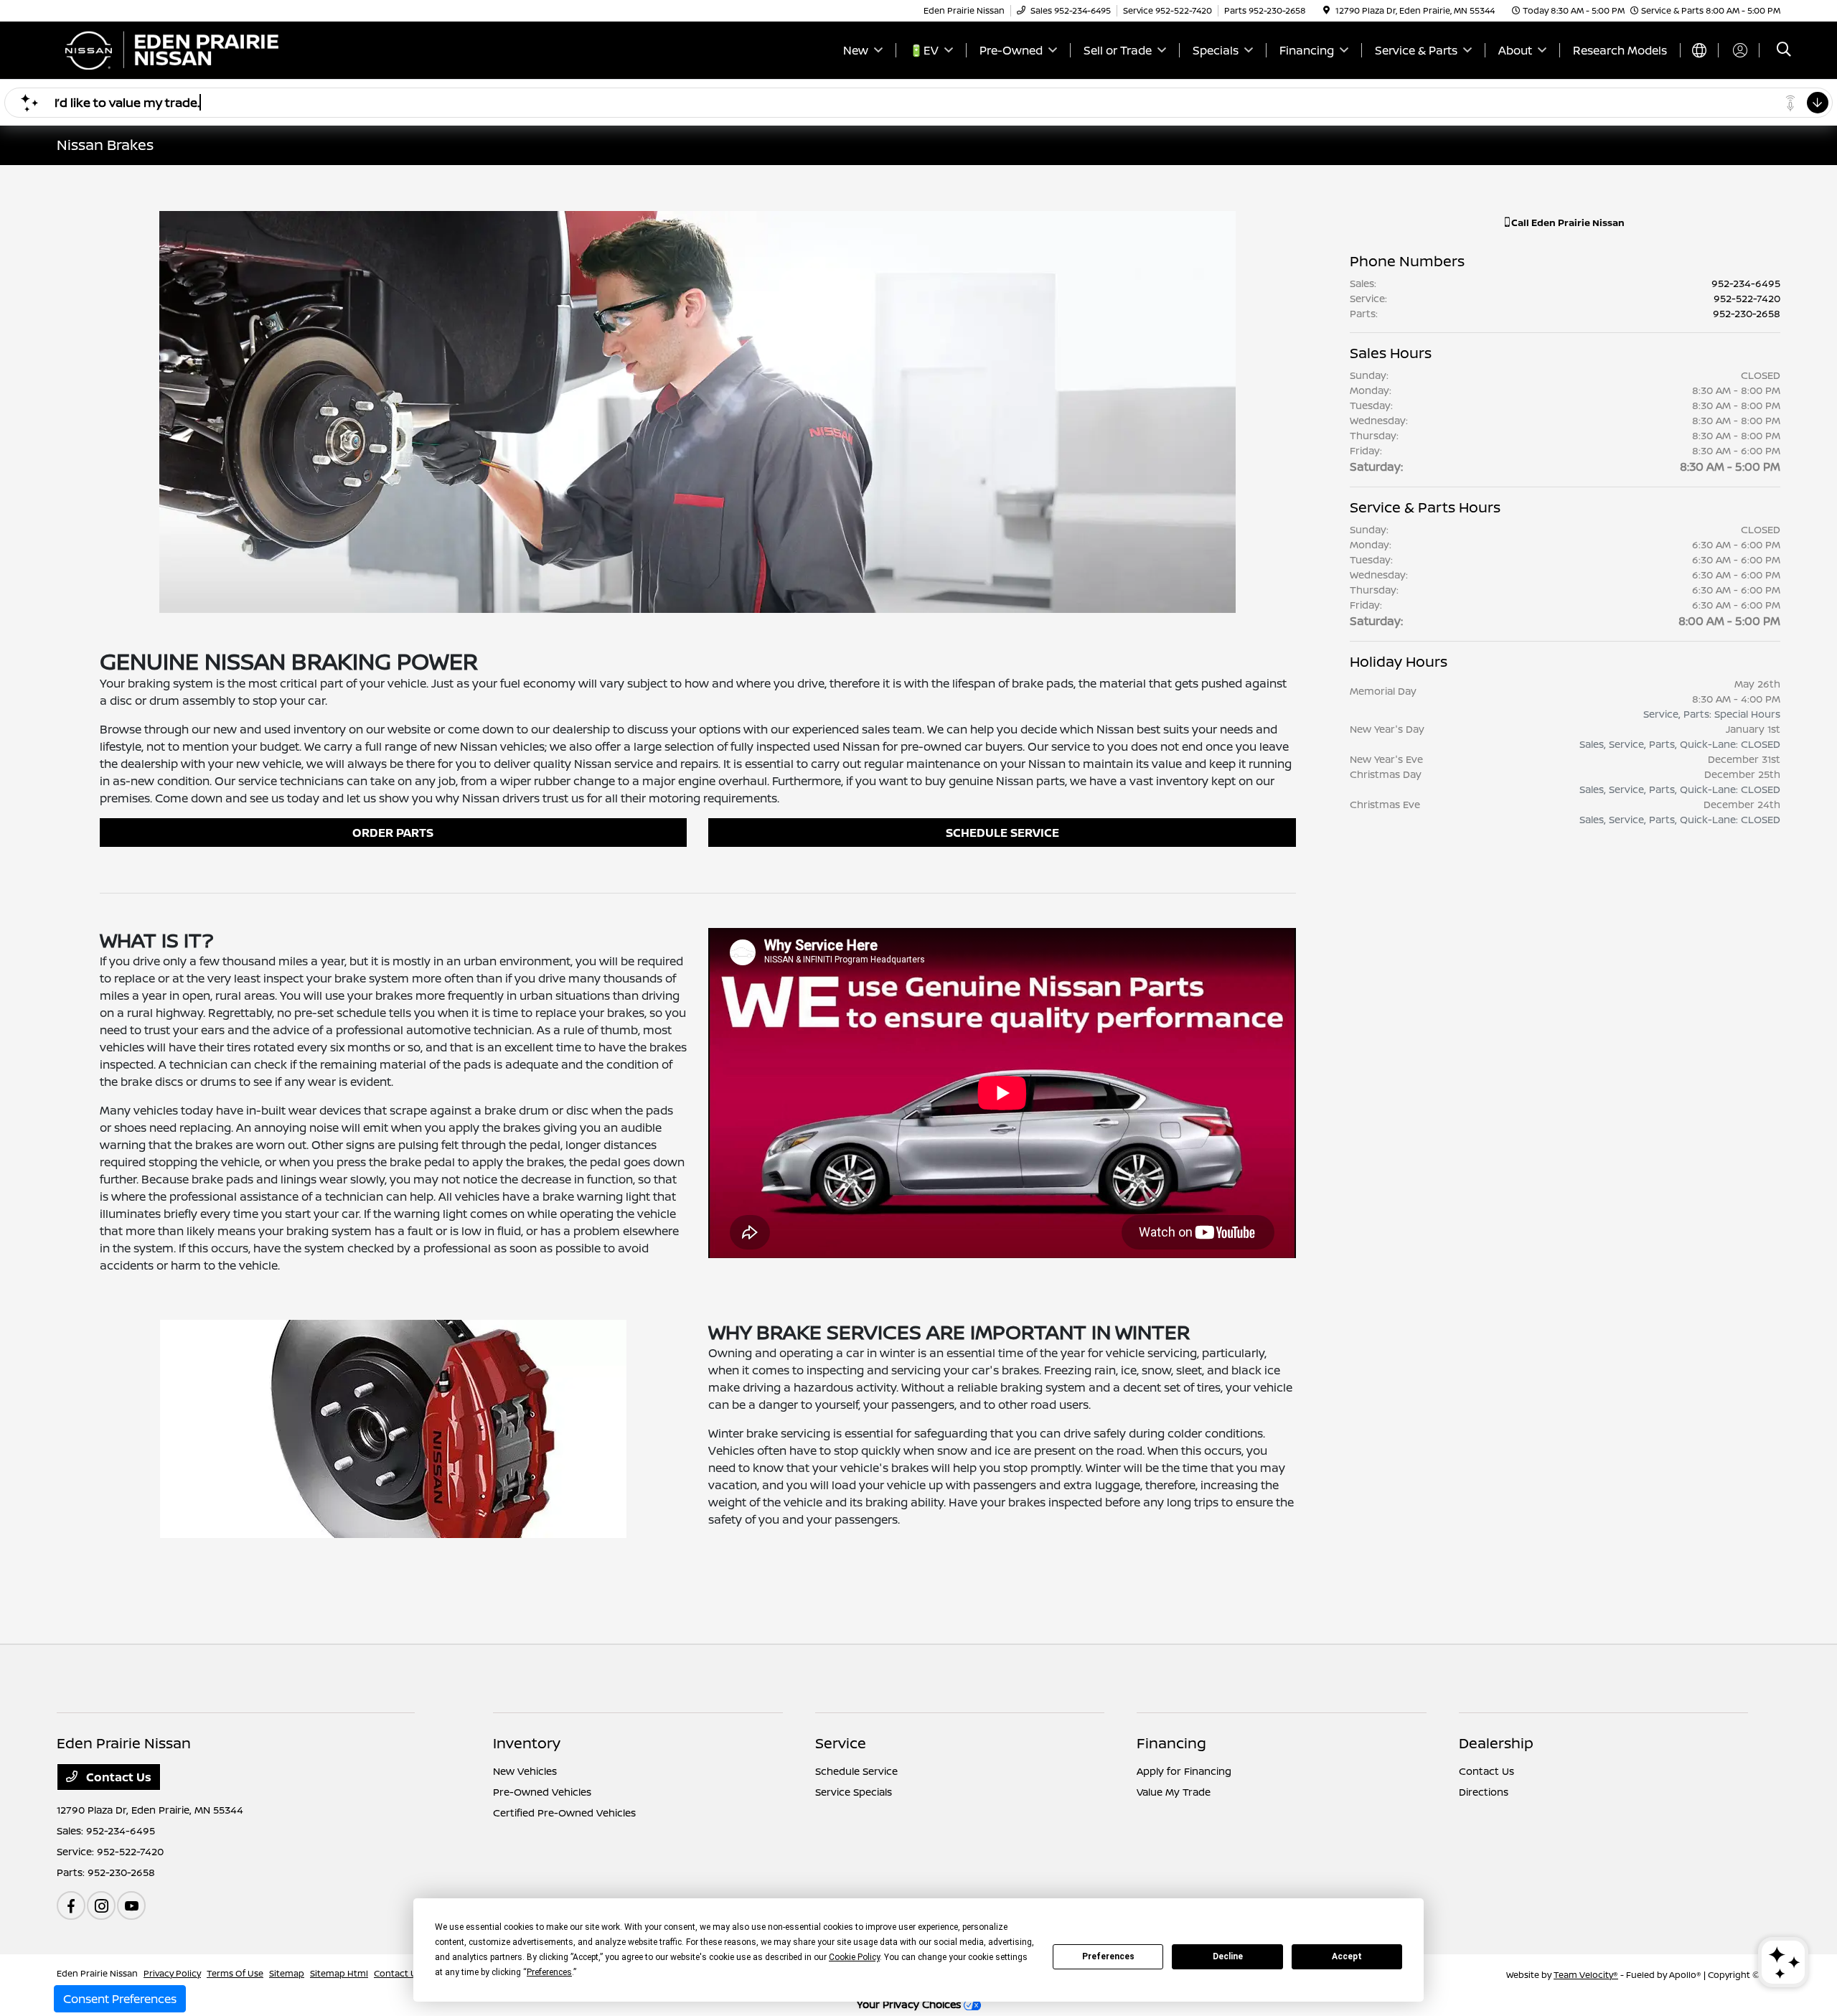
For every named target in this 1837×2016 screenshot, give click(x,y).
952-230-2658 (1747, 313)
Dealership (1496, 1743)
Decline (1228, 1956)
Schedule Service (856, 1771)
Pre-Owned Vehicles (542, 1792)
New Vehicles (525, 1771)
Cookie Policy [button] (854, 1957)
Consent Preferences (120, 1999)
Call (1567, 222)
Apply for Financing (1184, 1771)
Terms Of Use (235, 1973)
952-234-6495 (1746, 283)
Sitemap (287, 1973)
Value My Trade (1174, 1792)
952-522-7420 (1747, 298)
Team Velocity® (1586, 1975)
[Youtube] (131, 1905)
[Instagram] (101, 1905)
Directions (1484, 1792)
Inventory (527, 1743)
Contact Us (117, 1777)
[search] (1784, 51)
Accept (1347, 1956)
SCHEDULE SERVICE (1002, 833)
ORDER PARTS (393, 833)
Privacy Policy (172, 1973)
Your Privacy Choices (910, 2004)
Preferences (1108, 1956)
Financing (1171, 1743)
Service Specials (854, 1792)
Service (841, 1743)
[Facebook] (71, 1905)
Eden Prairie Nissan (97, 1973)
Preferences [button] (549, 1972)
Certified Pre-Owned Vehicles (564, 1813)
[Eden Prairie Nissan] (180, 49)
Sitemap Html (339, 1973)
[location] (1326, 10)
